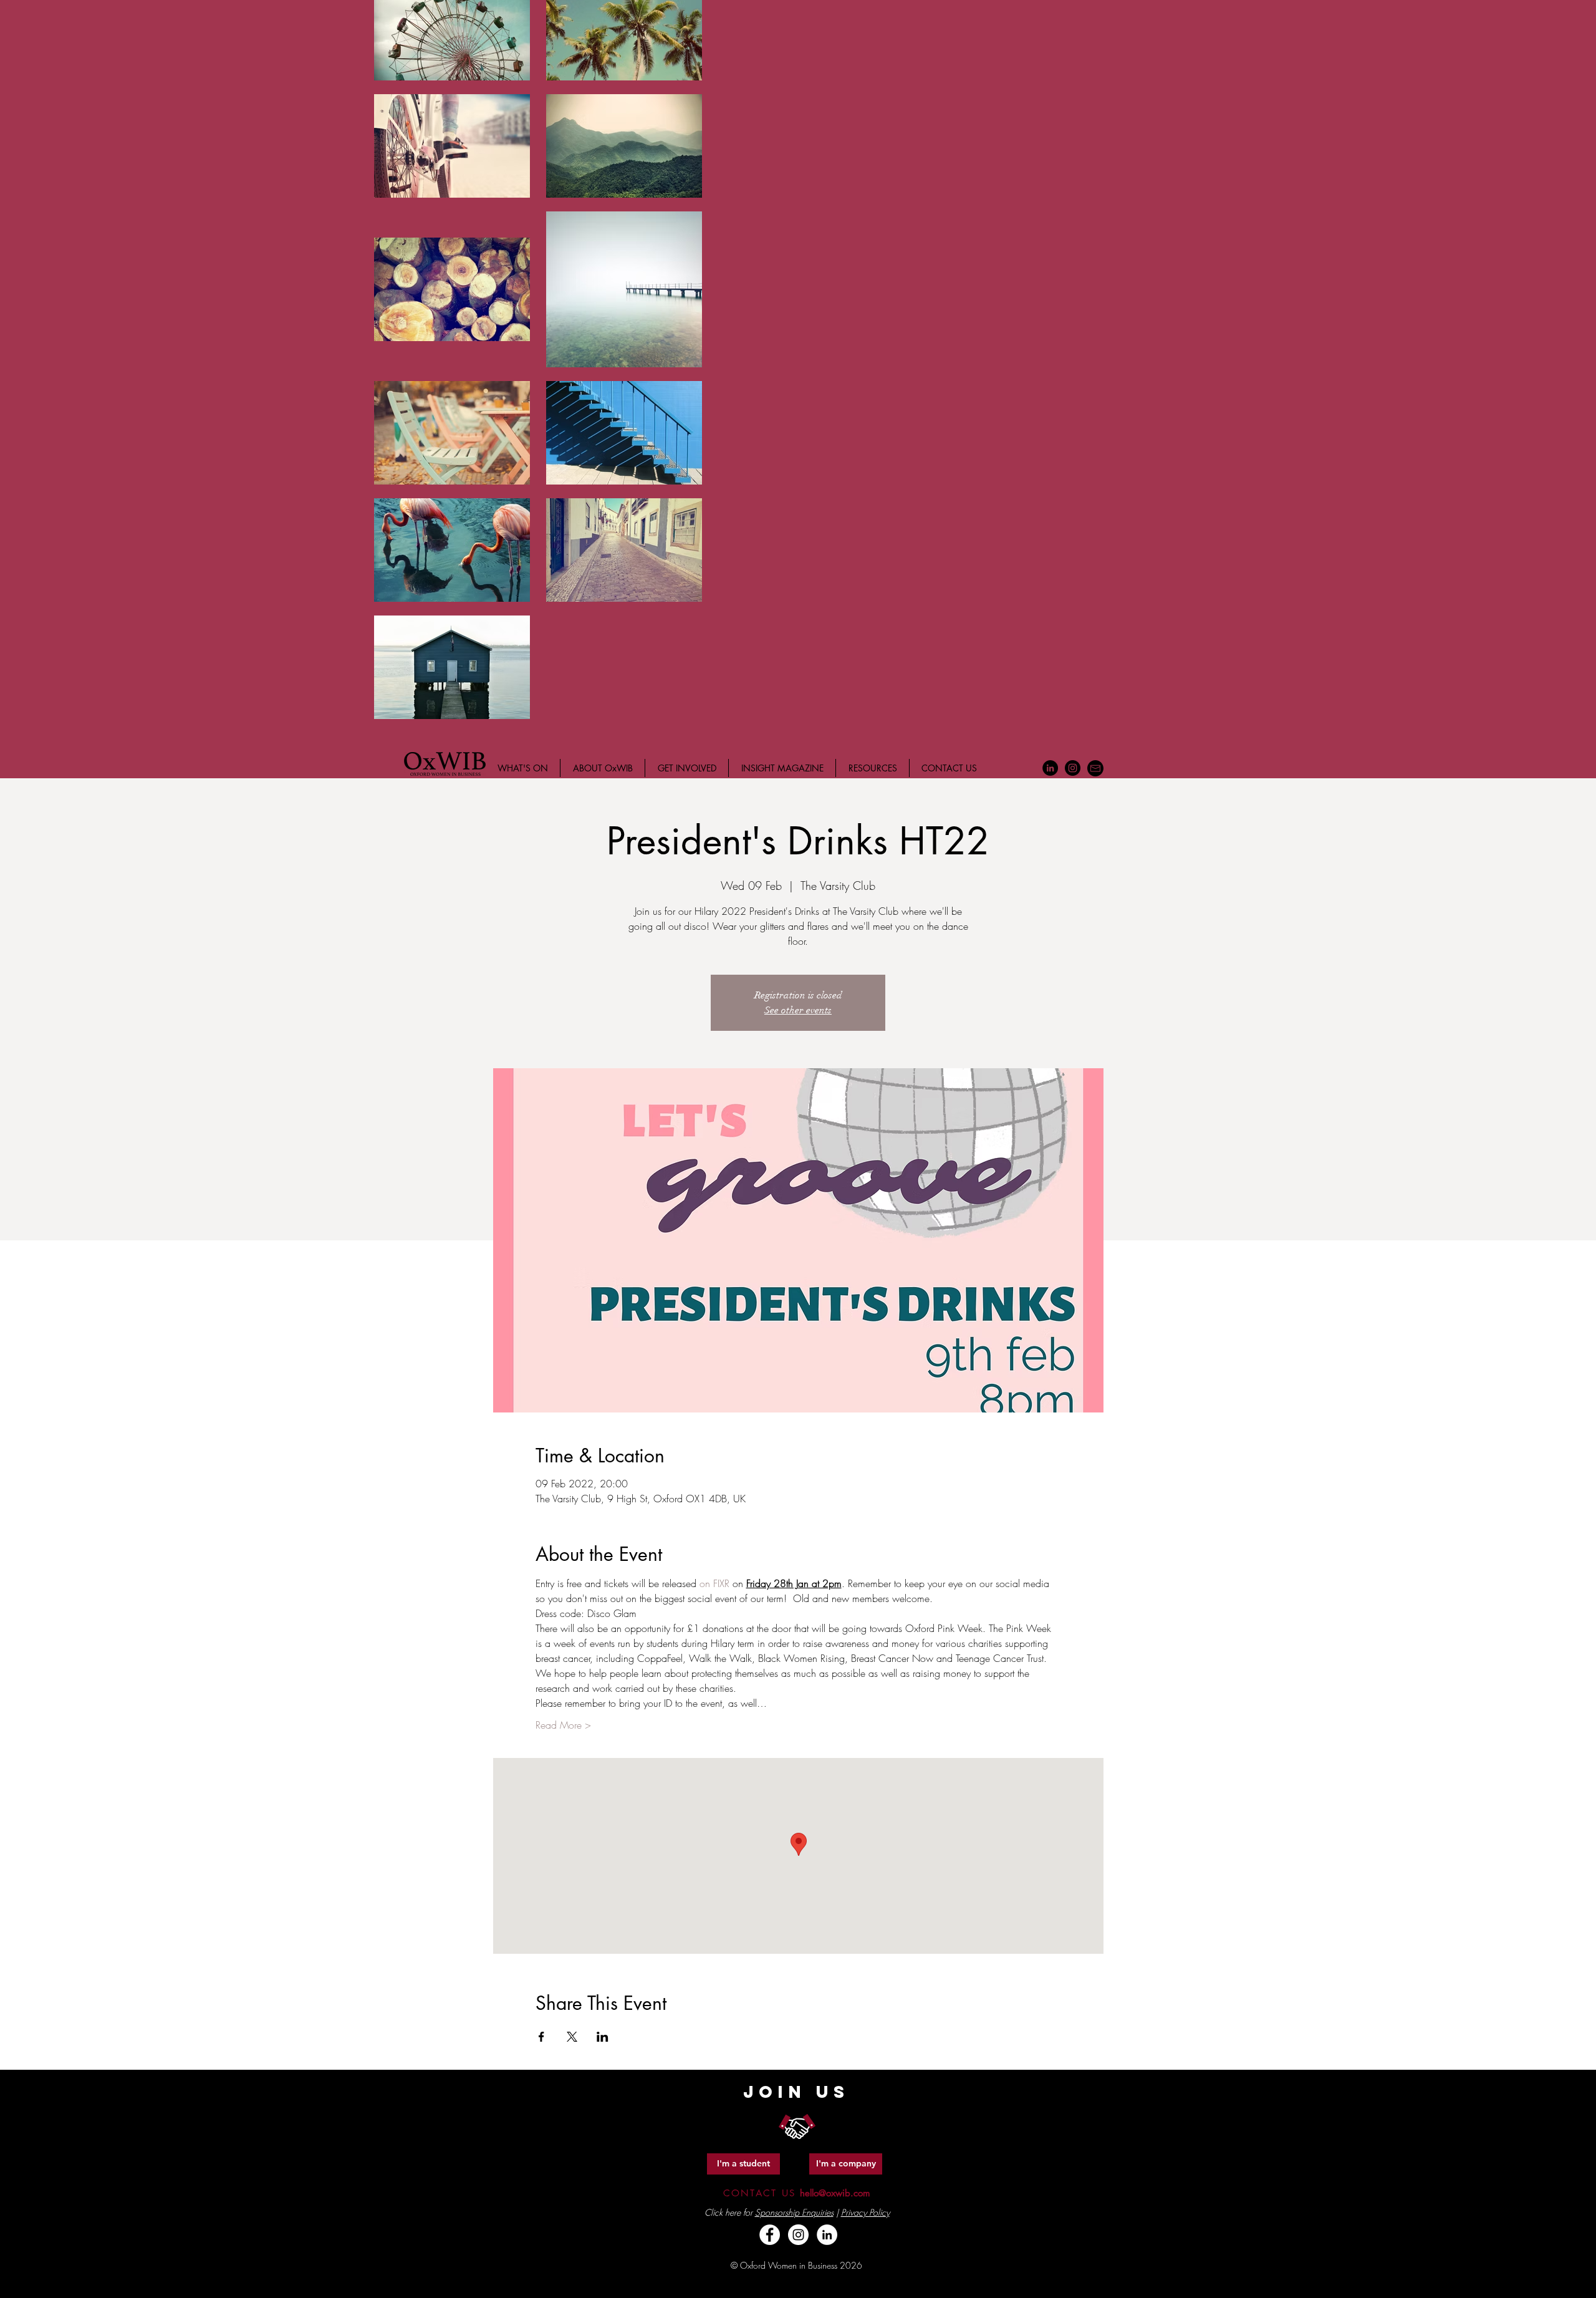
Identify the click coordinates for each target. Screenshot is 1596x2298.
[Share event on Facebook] (541, 2037)
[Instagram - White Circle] (798, 2235)
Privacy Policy (865, 2212)
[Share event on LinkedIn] (603, 2037)
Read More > (563, 1725)
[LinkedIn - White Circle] (827, 2235)
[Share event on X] (572, 2037)
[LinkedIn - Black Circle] (1050, 768)
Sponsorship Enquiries (794, 2212)
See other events (798, 1010)
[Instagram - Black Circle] (1073, 768)
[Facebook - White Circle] (770, 2235)
